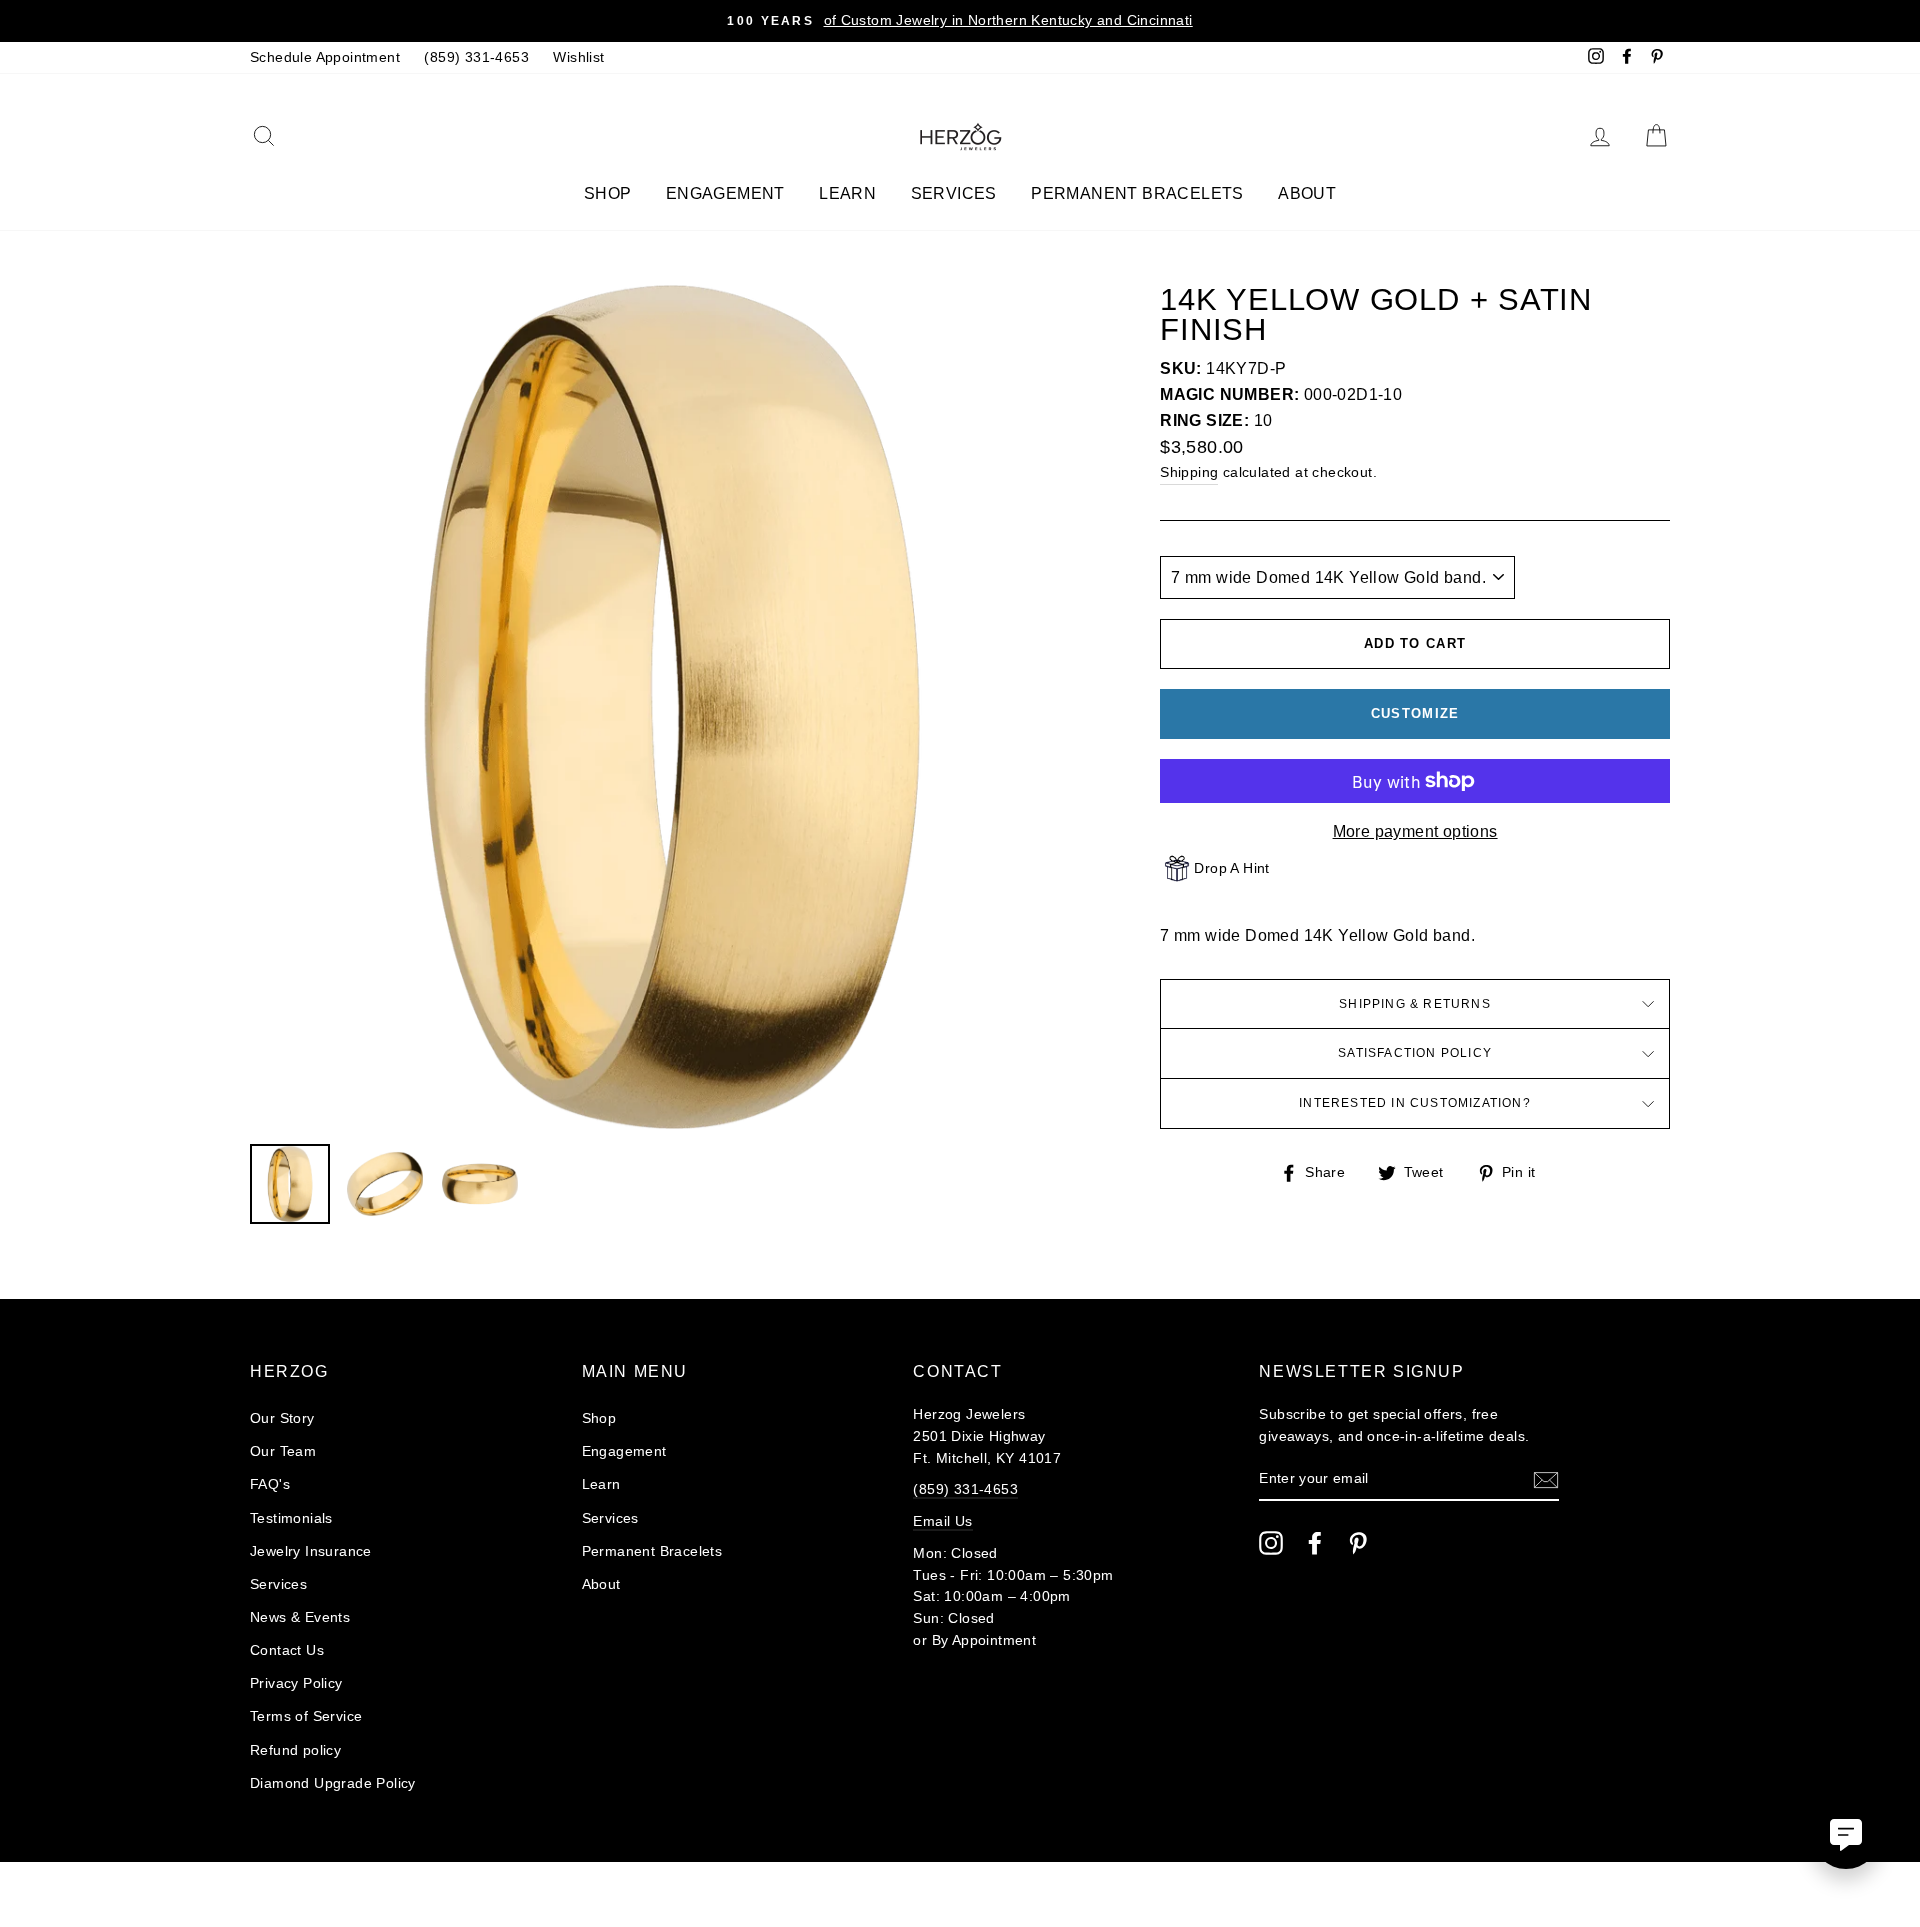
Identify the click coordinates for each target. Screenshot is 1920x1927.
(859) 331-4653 (476, 57)
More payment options (1415, 831)
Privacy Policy (296, 1683)
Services (954, 193)
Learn (847, 193)
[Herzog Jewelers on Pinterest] (1358, 1543)
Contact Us (287, 1650)
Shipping (1189, 472)
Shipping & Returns (1415, 1004)
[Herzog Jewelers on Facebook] (1315, 1543)
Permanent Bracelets (1137, 193)
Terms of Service (306, 1716)
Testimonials (291, 1518)
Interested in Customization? (1415, 1103)
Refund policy (295, 1750)
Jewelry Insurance (311, 1551)
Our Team (283, 1451)
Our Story (282, 1418)
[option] (960, 21)
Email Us (942, 1521)
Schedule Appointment (325, 57)
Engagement (725, 193)
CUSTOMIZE (1415, 713)
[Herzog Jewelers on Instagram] (1271, 1543)
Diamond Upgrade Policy (333, 1783)
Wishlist (578, 57)
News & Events (300, 1617)
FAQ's (270, 1484)
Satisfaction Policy (1415, 1053)
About (1307, 193)
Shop (608, 193)
